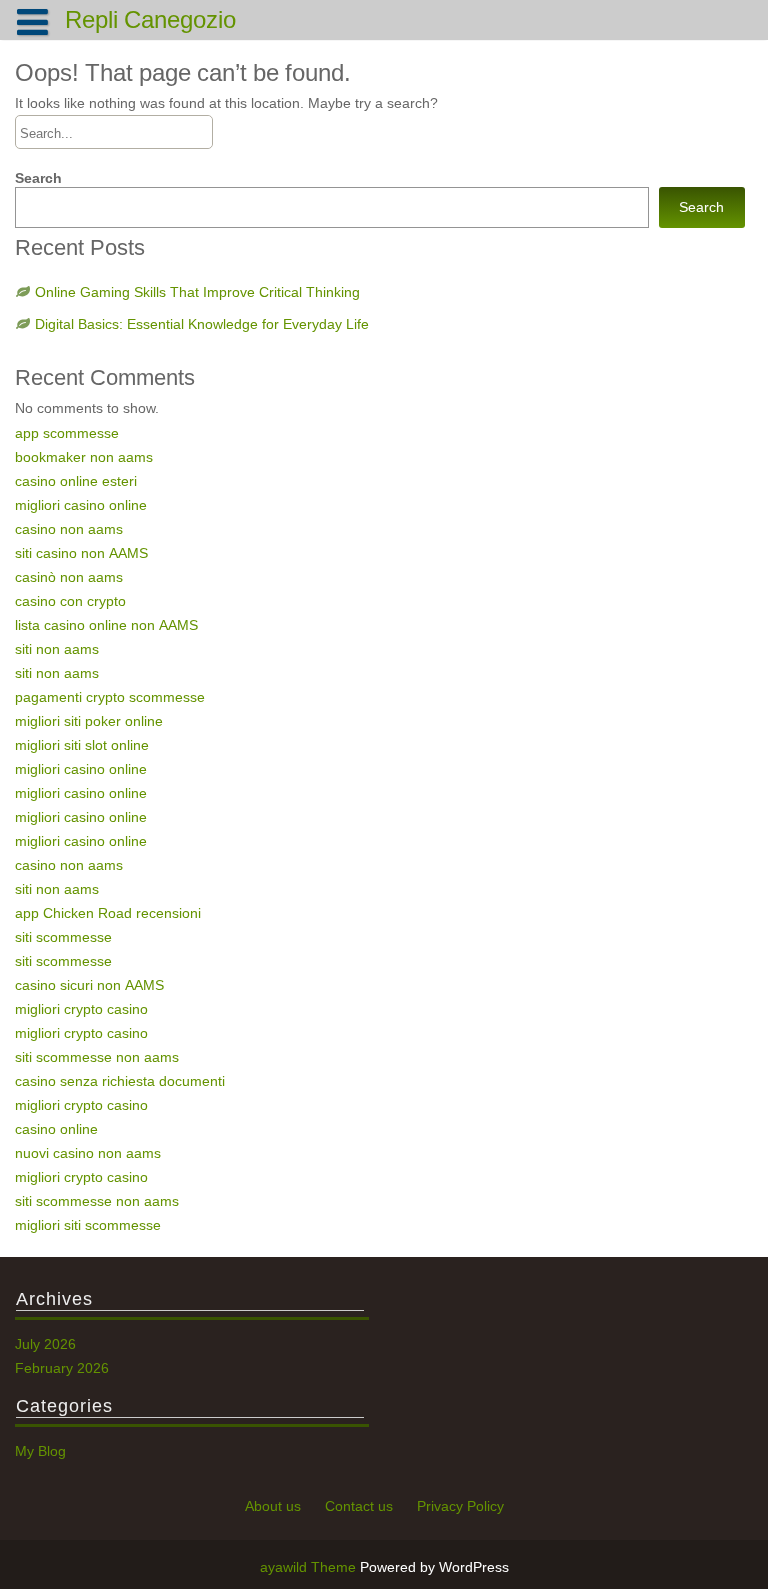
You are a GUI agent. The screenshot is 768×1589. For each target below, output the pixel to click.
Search (38, 178)
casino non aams (69, 529)
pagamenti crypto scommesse (110, 697)
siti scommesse (63, 937)
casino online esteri (76, 481)
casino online (56, 1129)
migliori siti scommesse (88, 1225)
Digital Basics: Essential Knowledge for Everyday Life (202, 324)
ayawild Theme (310, 1567)
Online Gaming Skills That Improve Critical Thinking (197, 292)
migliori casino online (81, 505)
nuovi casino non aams (88, 1153)
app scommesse (67, 433)
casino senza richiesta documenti (120, 1081)
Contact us (359, 1506)
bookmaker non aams (84, 457)
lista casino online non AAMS (106, 625)
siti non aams (57, 649)
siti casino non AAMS (81, 553)
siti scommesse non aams (97, 1057)
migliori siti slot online (82, 745)
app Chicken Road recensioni (108, 913)
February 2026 (62, 1368)
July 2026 (45, 1344)
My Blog (40, 1451)
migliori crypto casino (81, 1009)
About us (273, 1506)
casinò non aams (69, 577)
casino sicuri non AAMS (89, 985)
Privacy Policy (460, 1506)
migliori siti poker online (89, 721)
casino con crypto (70, 601)
